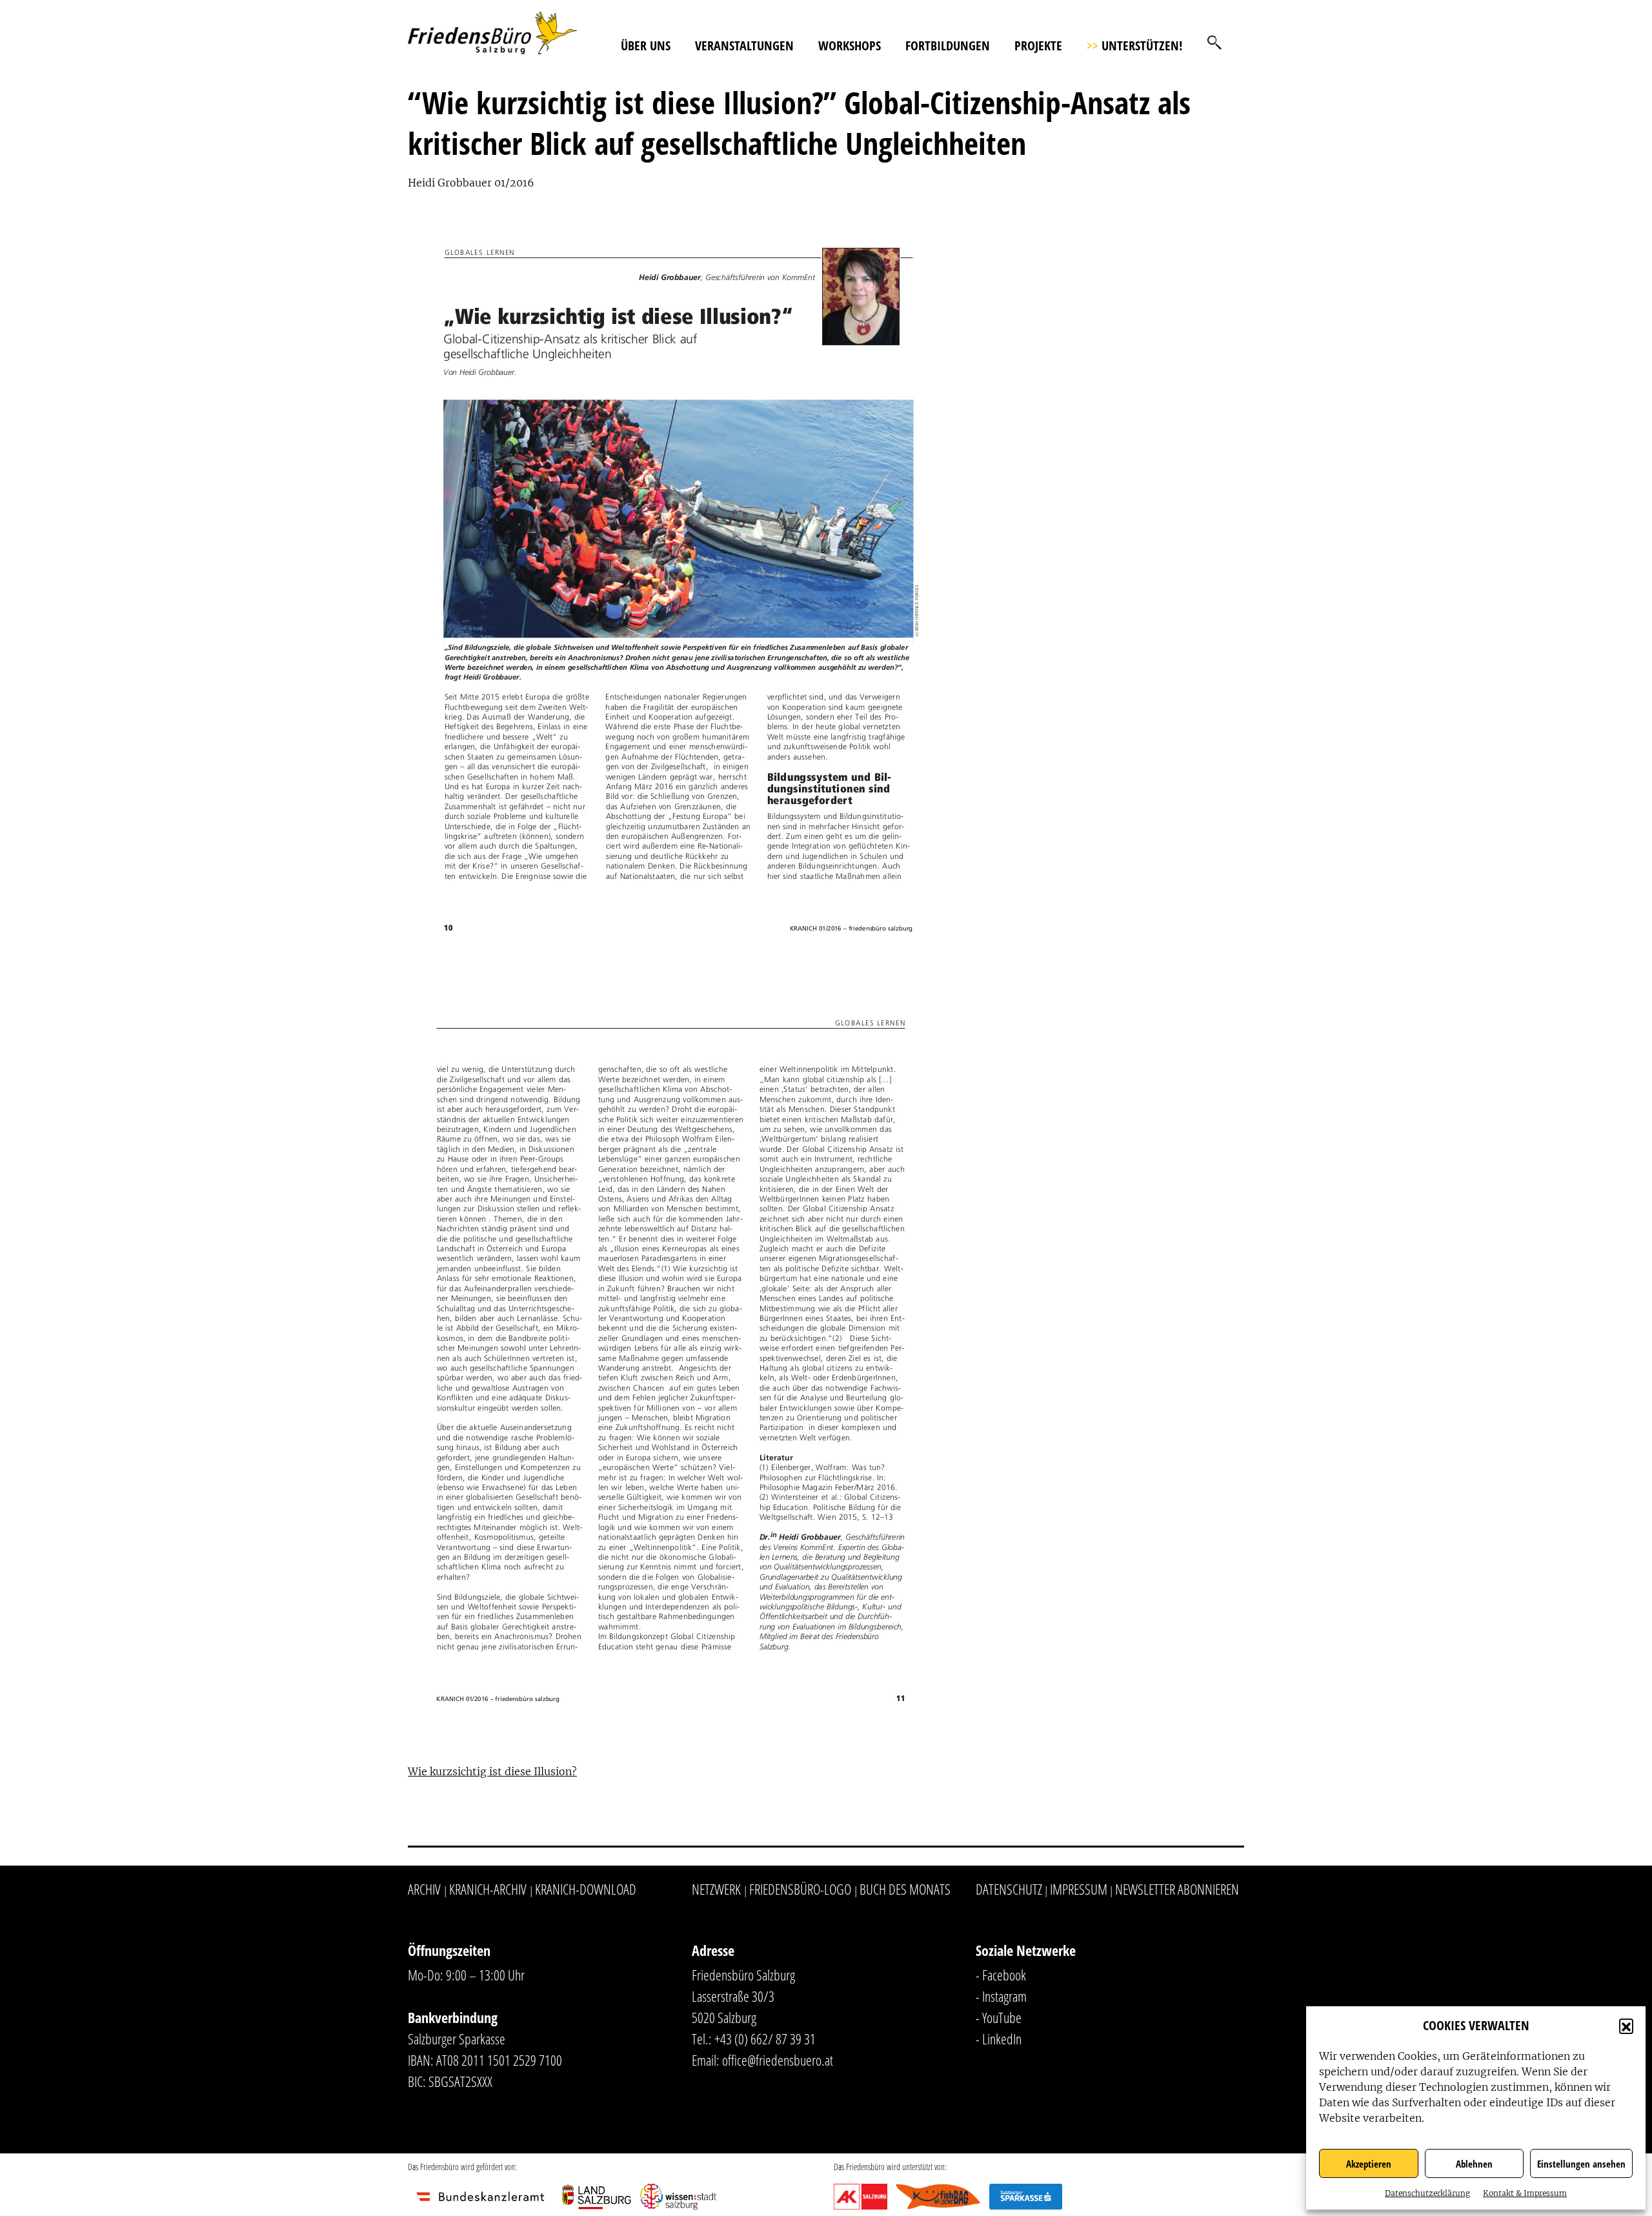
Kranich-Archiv (488, 1889)
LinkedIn (1002, 2039)
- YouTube (999, 2017)
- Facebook (1001, 1975)
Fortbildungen (948, 45)
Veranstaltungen (744, 45)
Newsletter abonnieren (1177, 1889)
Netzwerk (716, 1889)
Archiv (424, 1889)
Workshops (850, 45)
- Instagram (1001, 1996)
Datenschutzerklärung (1427, 2193)
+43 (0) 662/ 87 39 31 (765, 2039)
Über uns (646, 45)
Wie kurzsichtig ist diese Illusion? (492, 1771)
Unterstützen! (1134, 45)
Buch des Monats (905, 1889)
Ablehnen (1474, 2164)
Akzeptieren (1369, 2164)
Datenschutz (1009, 1889)
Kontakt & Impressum (1525, 2193)
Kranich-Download (586, 1889)
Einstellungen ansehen (1581, 2164)
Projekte (1038, 45)
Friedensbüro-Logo (800, 1889)
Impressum (1079, 1889)
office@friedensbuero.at (778, 2060)
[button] (1626, 2026)
